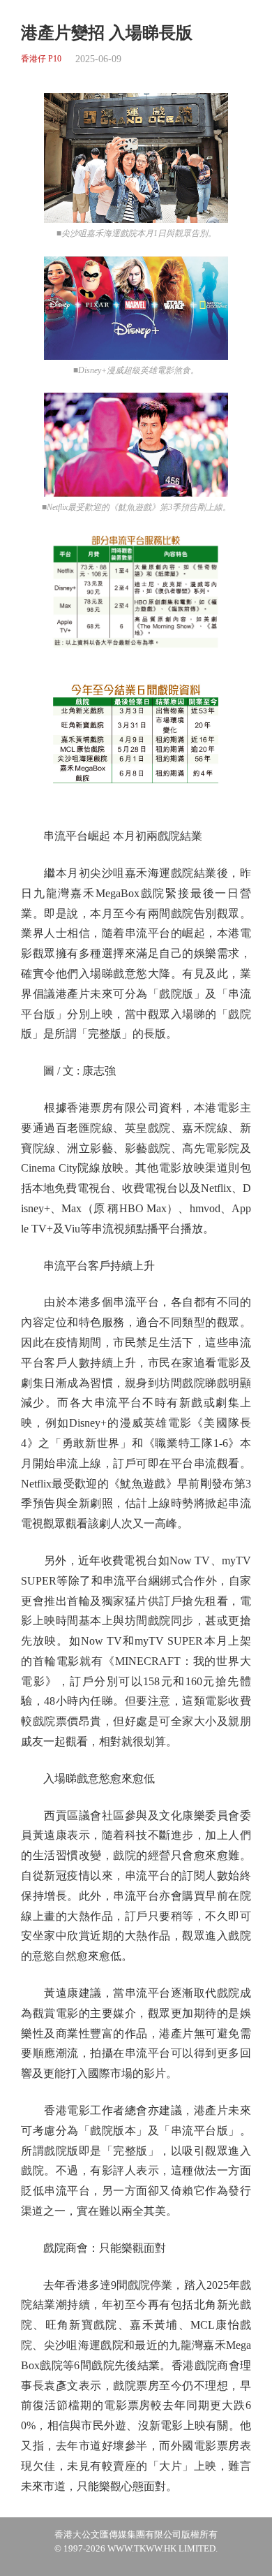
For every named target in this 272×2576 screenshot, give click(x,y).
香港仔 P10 (41, 59)
